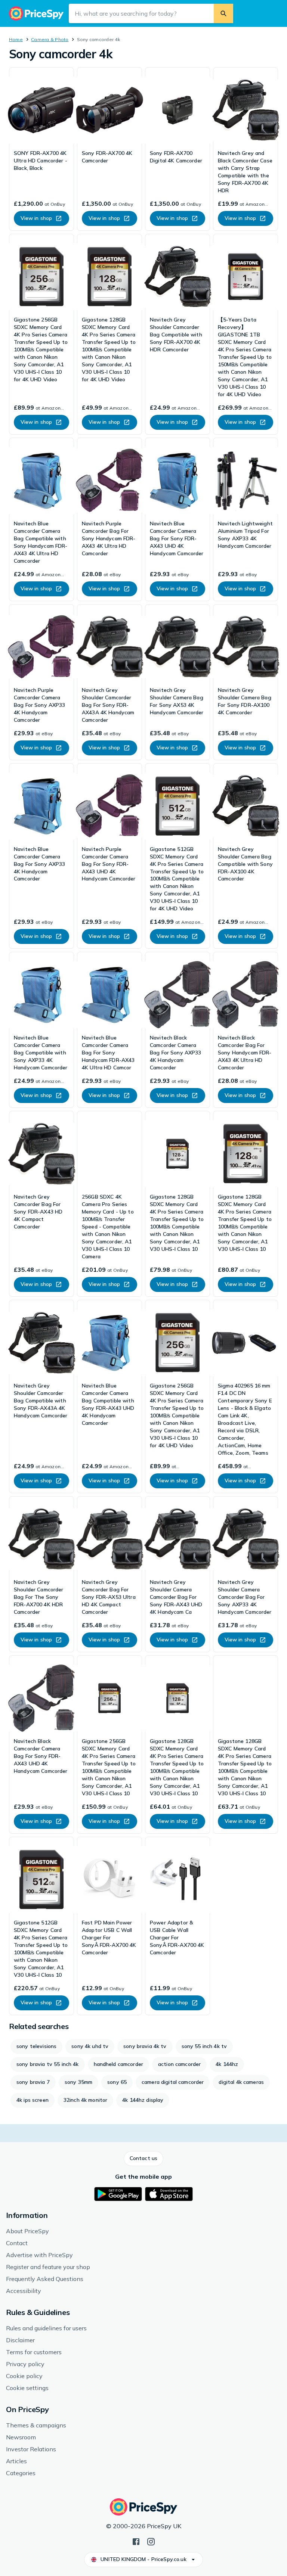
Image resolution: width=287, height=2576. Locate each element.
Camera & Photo (50, 39)
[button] (143, 2159)
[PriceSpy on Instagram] (151, 2541)
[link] (41, 149)
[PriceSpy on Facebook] (136, 2541)
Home (16, 39)
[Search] (223, 13)
